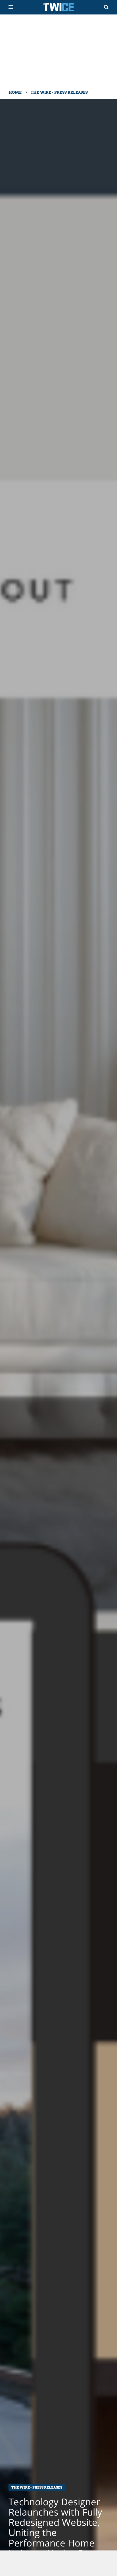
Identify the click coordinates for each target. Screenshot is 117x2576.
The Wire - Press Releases (59, 92)
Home (15, 92)
